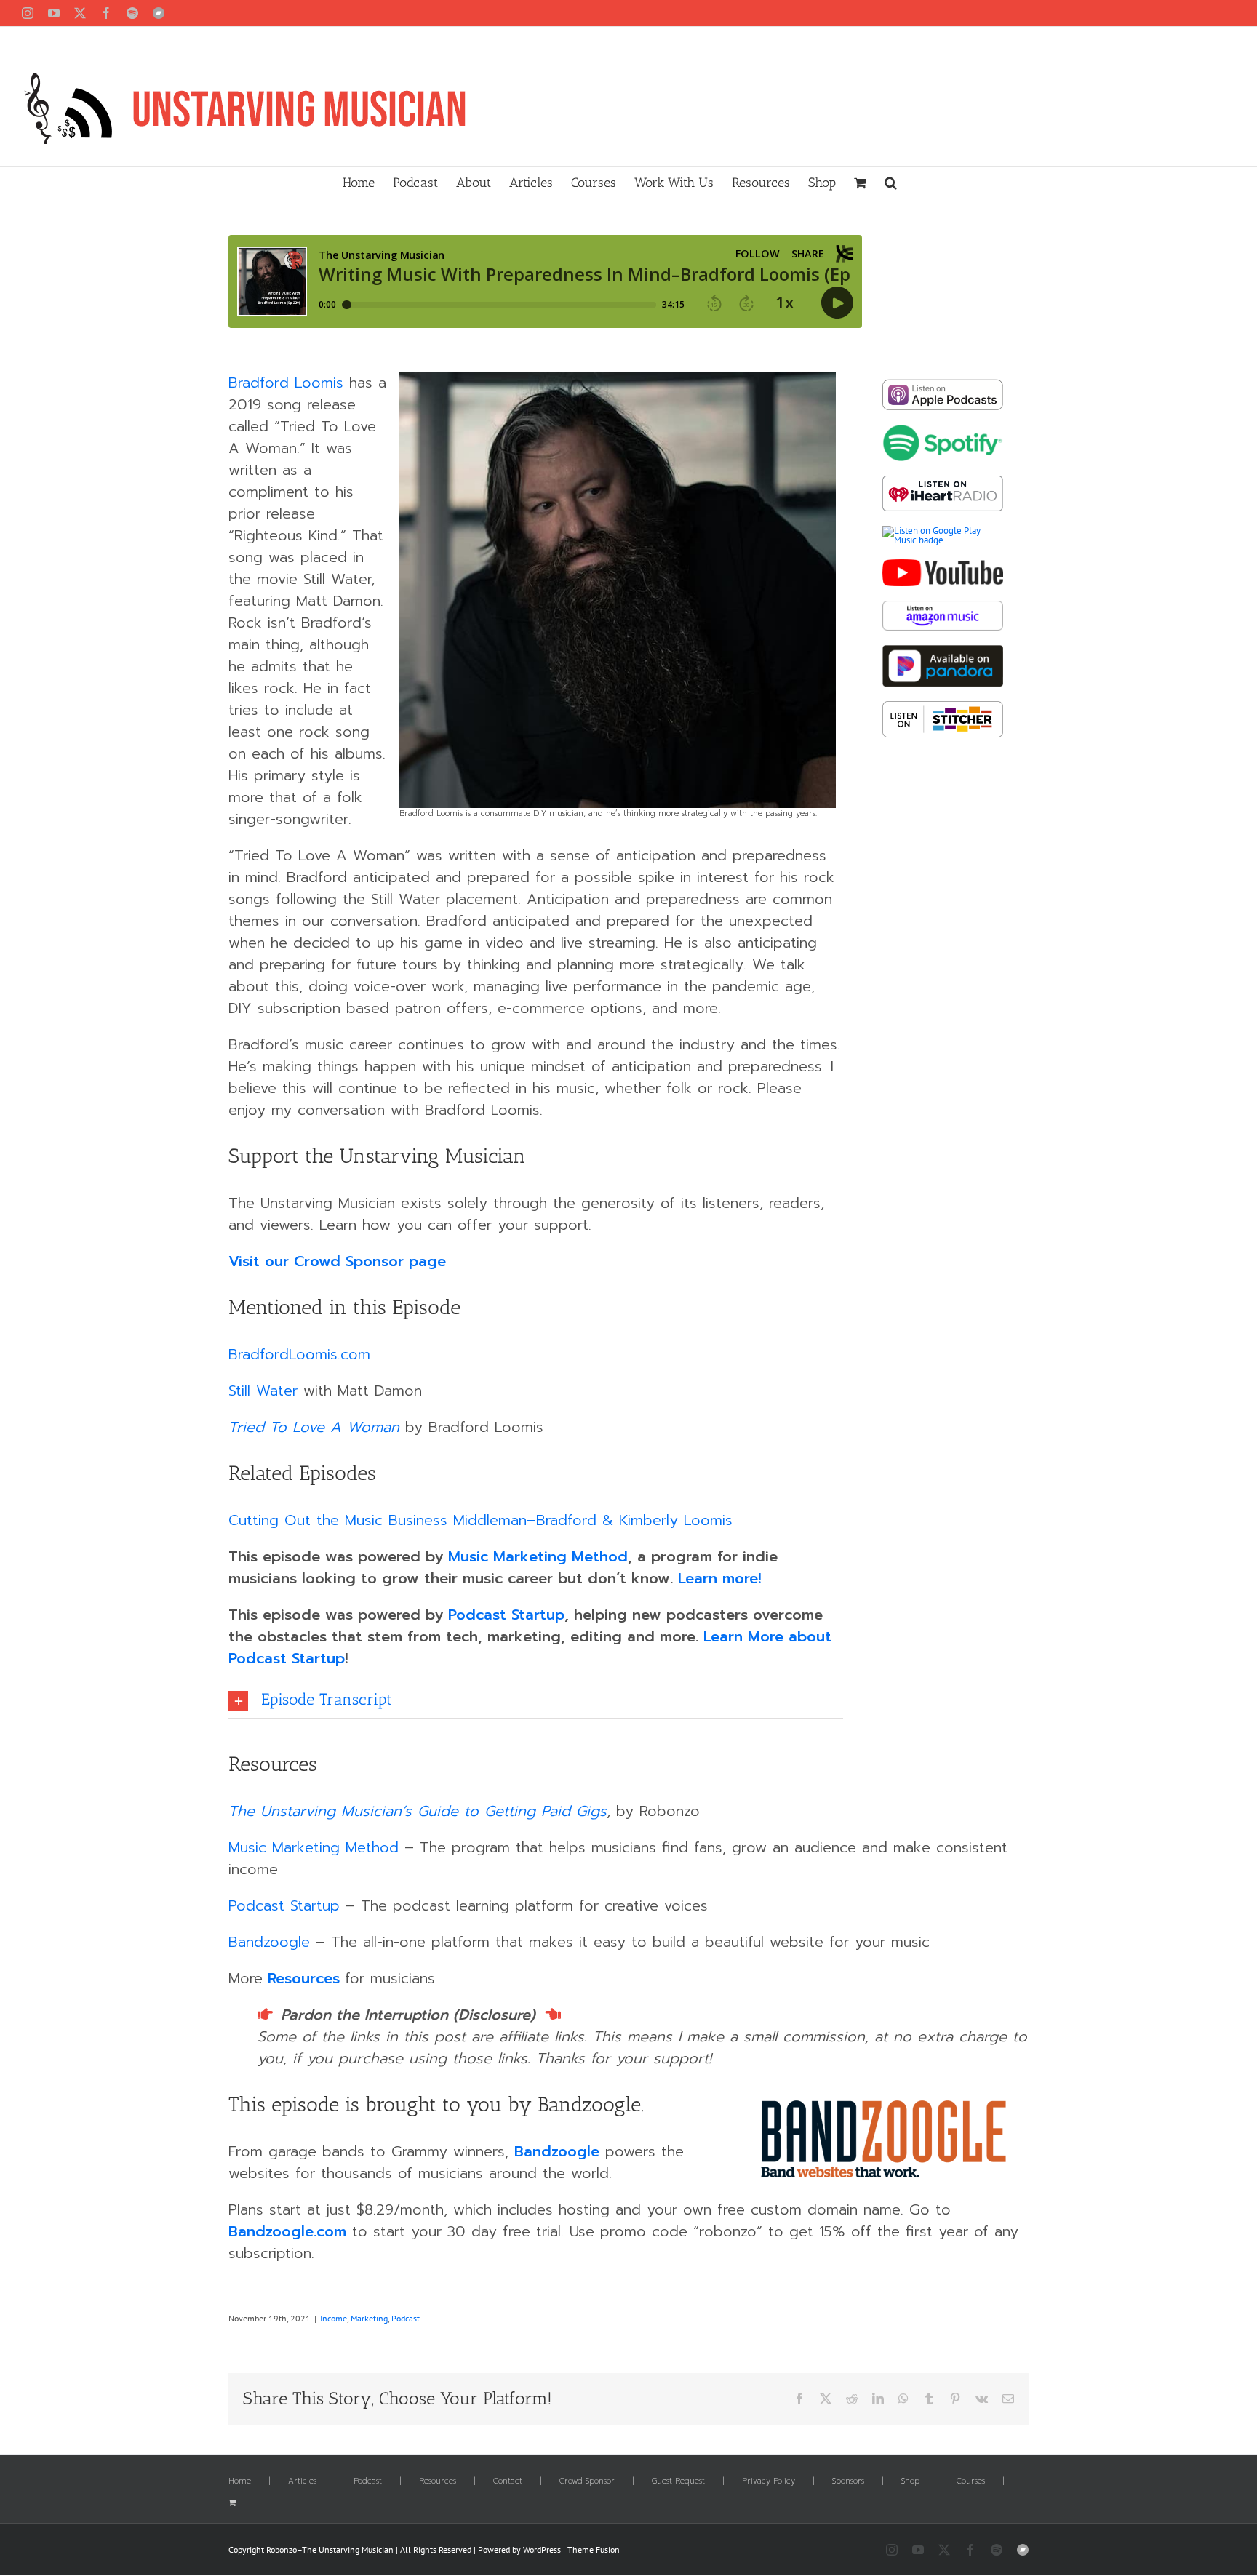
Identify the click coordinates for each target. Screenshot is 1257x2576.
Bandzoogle (269, 1942)
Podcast (406, 2318)
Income (334, 2318)
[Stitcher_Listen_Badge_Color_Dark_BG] (943, 706)
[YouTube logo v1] (943, 564)
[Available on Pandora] (943, 650)
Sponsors (848, 2481)
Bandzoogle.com (287, 2231)
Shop (910, 2481)
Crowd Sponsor (587, 2481)
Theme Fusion (594, 2549)
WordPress (542, 2549)
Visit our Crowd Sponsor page (337, 1261)
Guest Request (678, 2481)
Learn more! (720, 1578)
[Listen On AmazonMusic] (943, 605)
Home (240, 2481)
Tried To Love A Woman (314, 1427)
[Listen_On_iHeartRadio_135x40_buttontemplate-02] (943, 480)
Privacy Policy (769, 2481)
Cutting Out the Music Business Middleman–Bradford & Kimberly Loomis (480, 1520)
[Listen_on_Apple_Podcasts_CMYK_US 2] (943, 384)
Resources (304, 1978)
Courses (971, 2481)
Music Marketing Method (538, 1556)
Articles (302, 2481)
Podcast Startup (506, 1615)
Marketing (369, 2318)
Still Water (263, 1391)
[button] (891, 181)
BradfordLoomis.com (299, 1354)
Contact (508, 2481)
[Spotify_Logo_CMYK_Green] (943, 429)
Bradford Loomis (286, 383)
